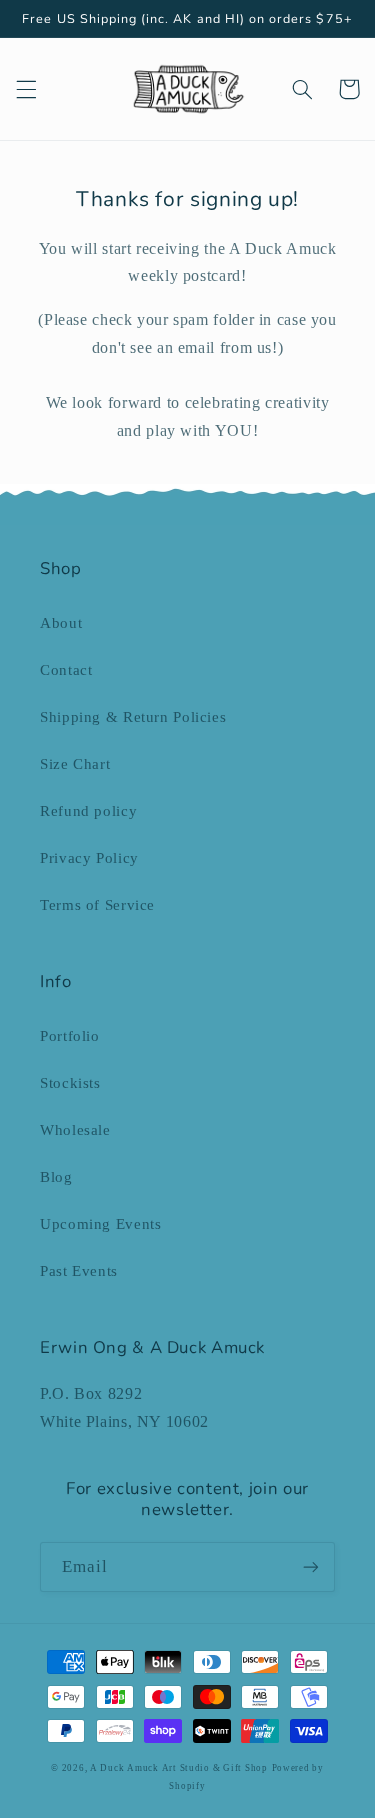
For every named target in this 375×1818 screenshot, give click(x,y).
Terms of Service (97, 905)
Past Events (79, 1271)
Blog (56, 1177)
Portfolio (70, 1036)
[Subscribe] (311, 1566)
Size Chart (75, 764)
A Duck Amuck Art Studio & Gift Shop (179, 1768)
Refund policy (88, 811)
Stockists (70, 1083)
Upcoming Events (100, 1224)
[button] (26, 89)
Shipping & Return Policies (133, 717)
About (61, 623)
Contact (66, 670)
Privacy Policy (89, 858)
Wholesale (75, 1130)
